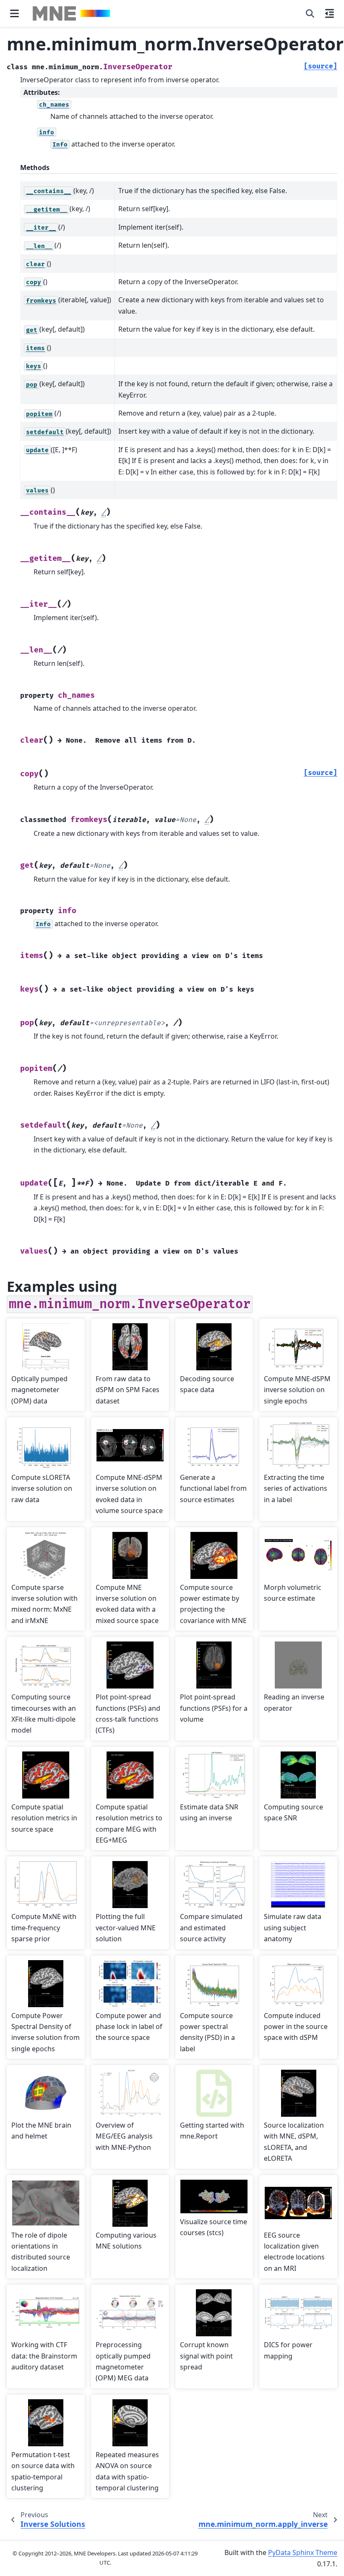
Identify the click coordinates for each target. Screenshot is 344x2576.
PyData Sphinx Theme (303, 2552)
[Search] (310, 13)
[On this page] (330, 13)
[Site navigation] (14, 13)
